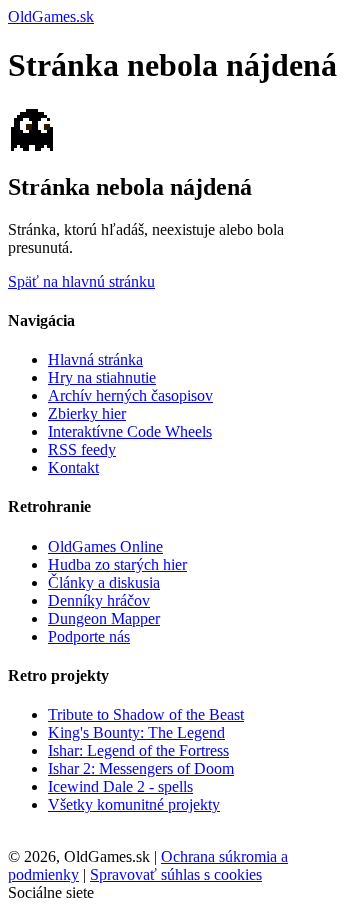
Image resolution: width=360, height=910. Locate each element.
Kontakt (73, 467)
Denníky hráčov (99, 600)
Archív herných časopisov (130, 395)
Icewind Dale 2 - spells (120, 786)
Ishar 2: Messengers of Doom (141, 768)
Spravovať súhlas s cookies (176, 874)
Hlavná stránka (95, 359)
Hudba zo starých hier (117, 564)
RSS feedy (82, 449)
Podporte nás (89, 636)
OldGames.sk (51, 16)
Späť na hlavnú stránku (81, 281)
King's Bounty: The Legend (136, 732)
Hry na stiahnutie (102, 377)
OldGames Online (105, 546)
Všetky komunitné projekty (134, 804)
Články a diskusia (104, 582)
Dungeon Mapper (104, 618)
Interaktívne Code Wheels (130, 431)
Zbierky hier (87, 413)
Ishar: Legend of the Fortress (138, 750)
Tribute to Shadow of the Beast (146, 714)
